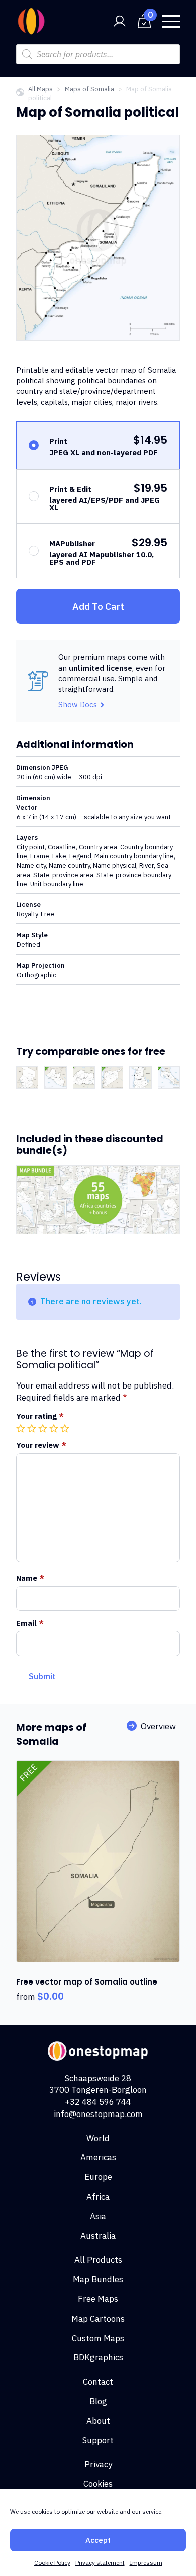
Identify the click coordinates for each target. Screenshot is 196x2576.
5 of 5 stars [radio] (66, 1428)
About (98, 2421)
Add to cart (98, 606)
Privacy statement (100, 2563)
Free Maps (98, 2299)
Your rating (40, 1416)
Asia (98, 2216)
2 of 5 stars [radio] (33, 1428)
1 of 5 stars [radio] (22, 1428)
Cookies (98, 2484)
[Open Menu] (171, 21)
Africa (98, 2197)
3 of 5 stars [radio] (44, 1428)
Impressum (146, 2563)
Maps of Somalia (89, 89)
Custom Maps (98, 2338)
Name (30, 1578)
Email (30, 1623)
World (98, 2138)
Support (98, 2440)
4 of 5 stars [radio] (55, 1428)
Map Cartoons (98, 2319)
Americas (98, 2157)
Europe (98, 2177)
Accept (98, 2540)
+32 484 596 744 (98, 2102)
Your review (41, 1445)
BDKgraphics (98, 2357)
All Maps (40, 89)
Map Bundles (98, 2279)
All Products (98, 2260)
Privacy (98, 2464)
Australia (98, 2236)
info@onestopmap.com (98, 2114)
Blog (98, 2401)
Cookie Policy (52, 2563)
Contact (98, 2382)
